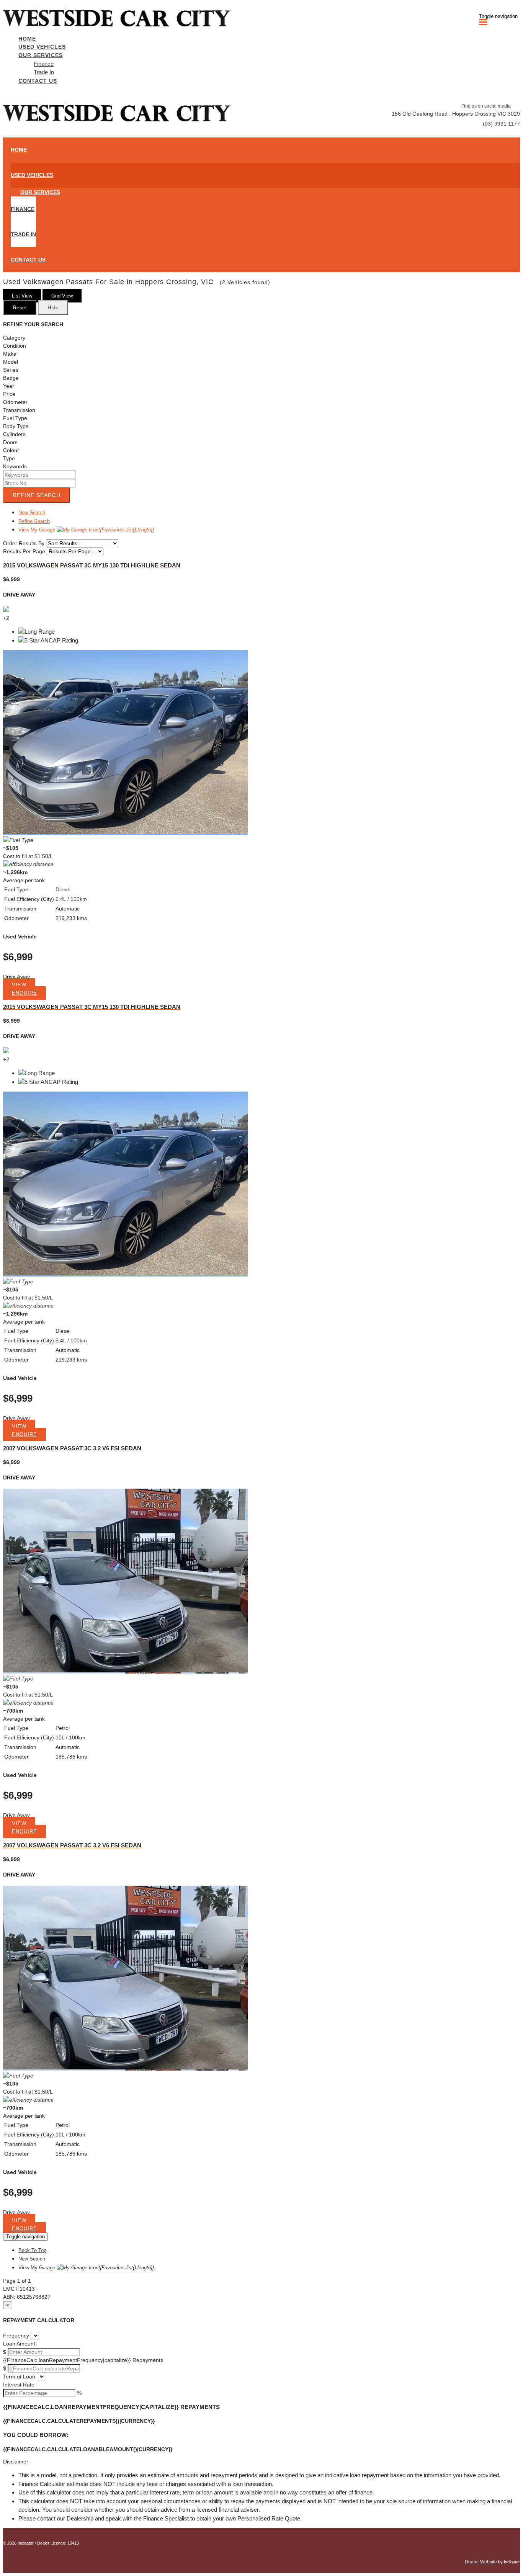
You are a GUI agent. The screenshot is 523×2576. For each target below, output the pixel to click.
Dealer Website (481, 2562)
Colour (11, 450)
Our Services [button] (41, 55)
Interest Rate (19, 2385)
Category (14, 338)
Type (9, 458)
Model (11, 362)
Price (9, 394)
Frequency (16, 2336)
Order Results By (24, 543)
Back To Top (32, 2250)
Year (9, 386)
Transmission (19, 410)
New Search (32, 512)
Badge (11, 378)
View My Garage (86, 530)
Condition (15, 346)
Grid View (62, 296)
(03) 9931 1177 (501, 124)
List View (22, 296)
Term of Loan (19, 2377)
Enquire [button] (25, 993)
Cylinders (14, 434)
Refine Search (37, 495)
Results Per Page (24, 551)
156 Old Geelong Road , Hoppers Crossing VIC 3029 (456, 114)
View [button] (19, 985)
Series (11, 370)
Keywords (15, 466)
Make (10, 354)
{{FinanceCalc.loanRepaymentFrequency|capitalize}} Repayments (83, 2360)
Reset (20, 307)
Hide (53, 307)
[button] (261, 2462)
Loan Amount (19, 2344)
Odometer (15, 402)
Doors (10, 442)
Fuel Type (15, 418)
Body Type (16, 426)
